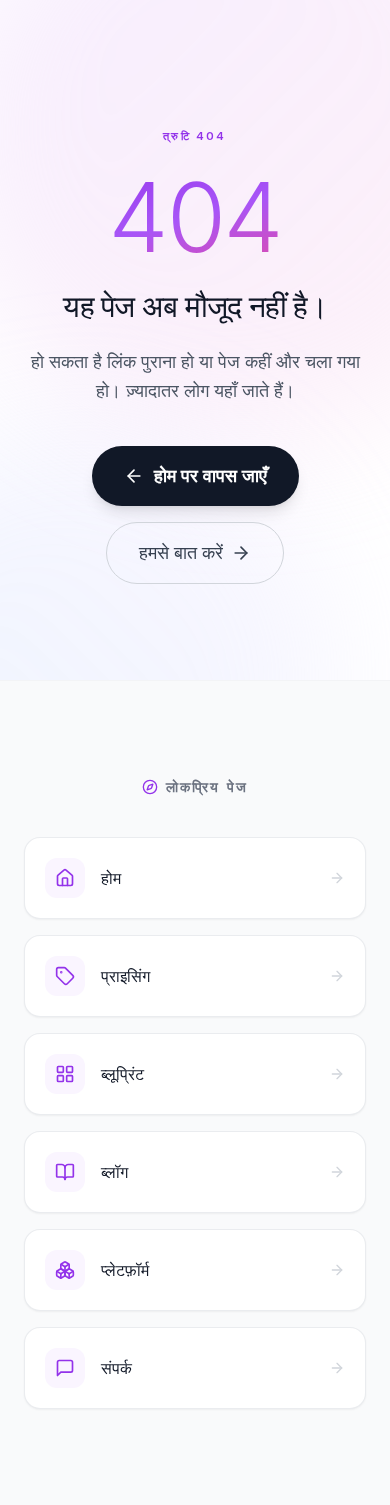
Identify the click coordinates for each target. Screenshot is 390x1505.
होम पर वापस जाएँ (210, 475)
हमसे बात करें (181, 552)
